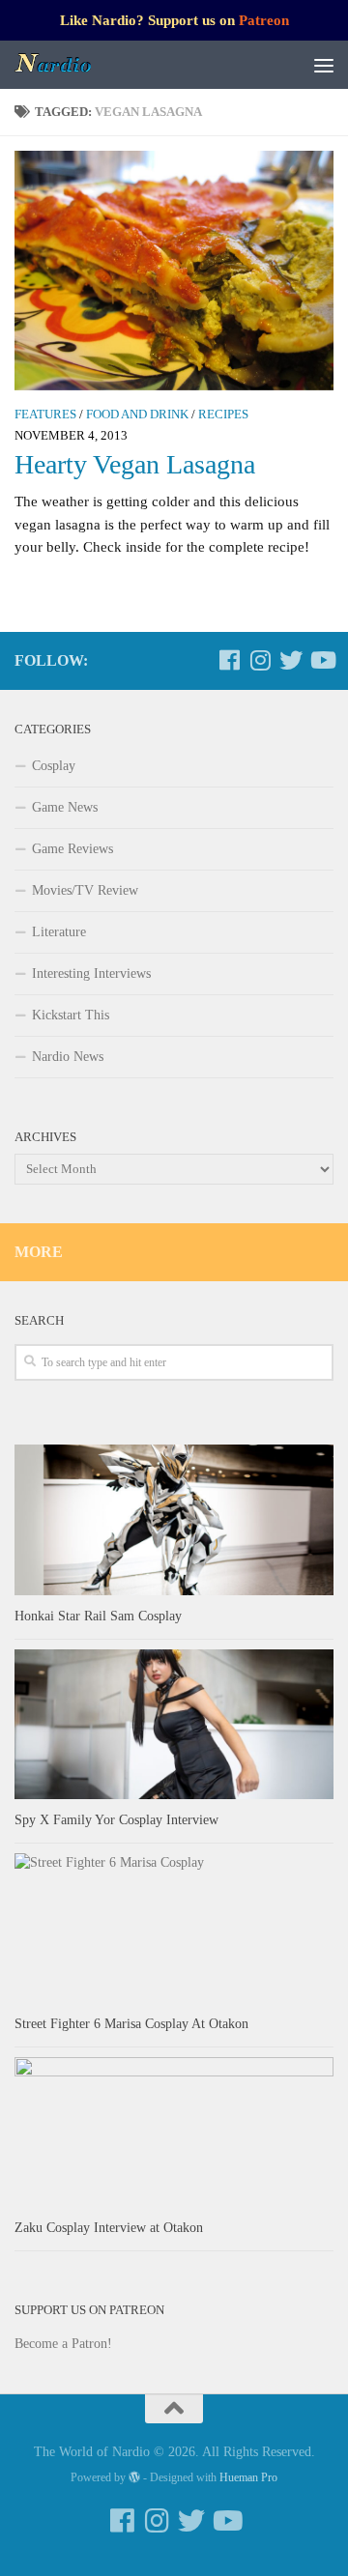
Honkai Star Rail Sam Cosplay (98, 1616)
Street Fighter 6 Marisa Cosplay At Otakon (131, 2024)
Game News (65, 807)
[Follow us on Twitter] (291, 660)
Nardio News (68, 1057)
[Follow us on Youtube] (322, 660)
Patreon (264, 20)
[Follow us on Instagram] (260, 660)
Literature (59, 932)
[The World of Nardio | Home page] (67, 65)
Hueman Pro (248, 2477)
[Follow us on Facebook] (229, 660)
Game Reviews (72, 849)
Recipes (223, 415)
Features (45, 415)
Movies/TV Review (85, 890)
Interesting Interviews (91, 973)
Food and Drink (137, 415)
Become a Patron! (63, 2344)
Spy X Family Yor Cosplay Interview (116, 1820)
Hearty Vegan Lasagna (135, 464)
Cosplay (54, 766)
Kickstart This (71, 1015)
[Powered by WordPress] (134, 2477)
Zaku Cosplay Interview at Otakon (109, 2228)
